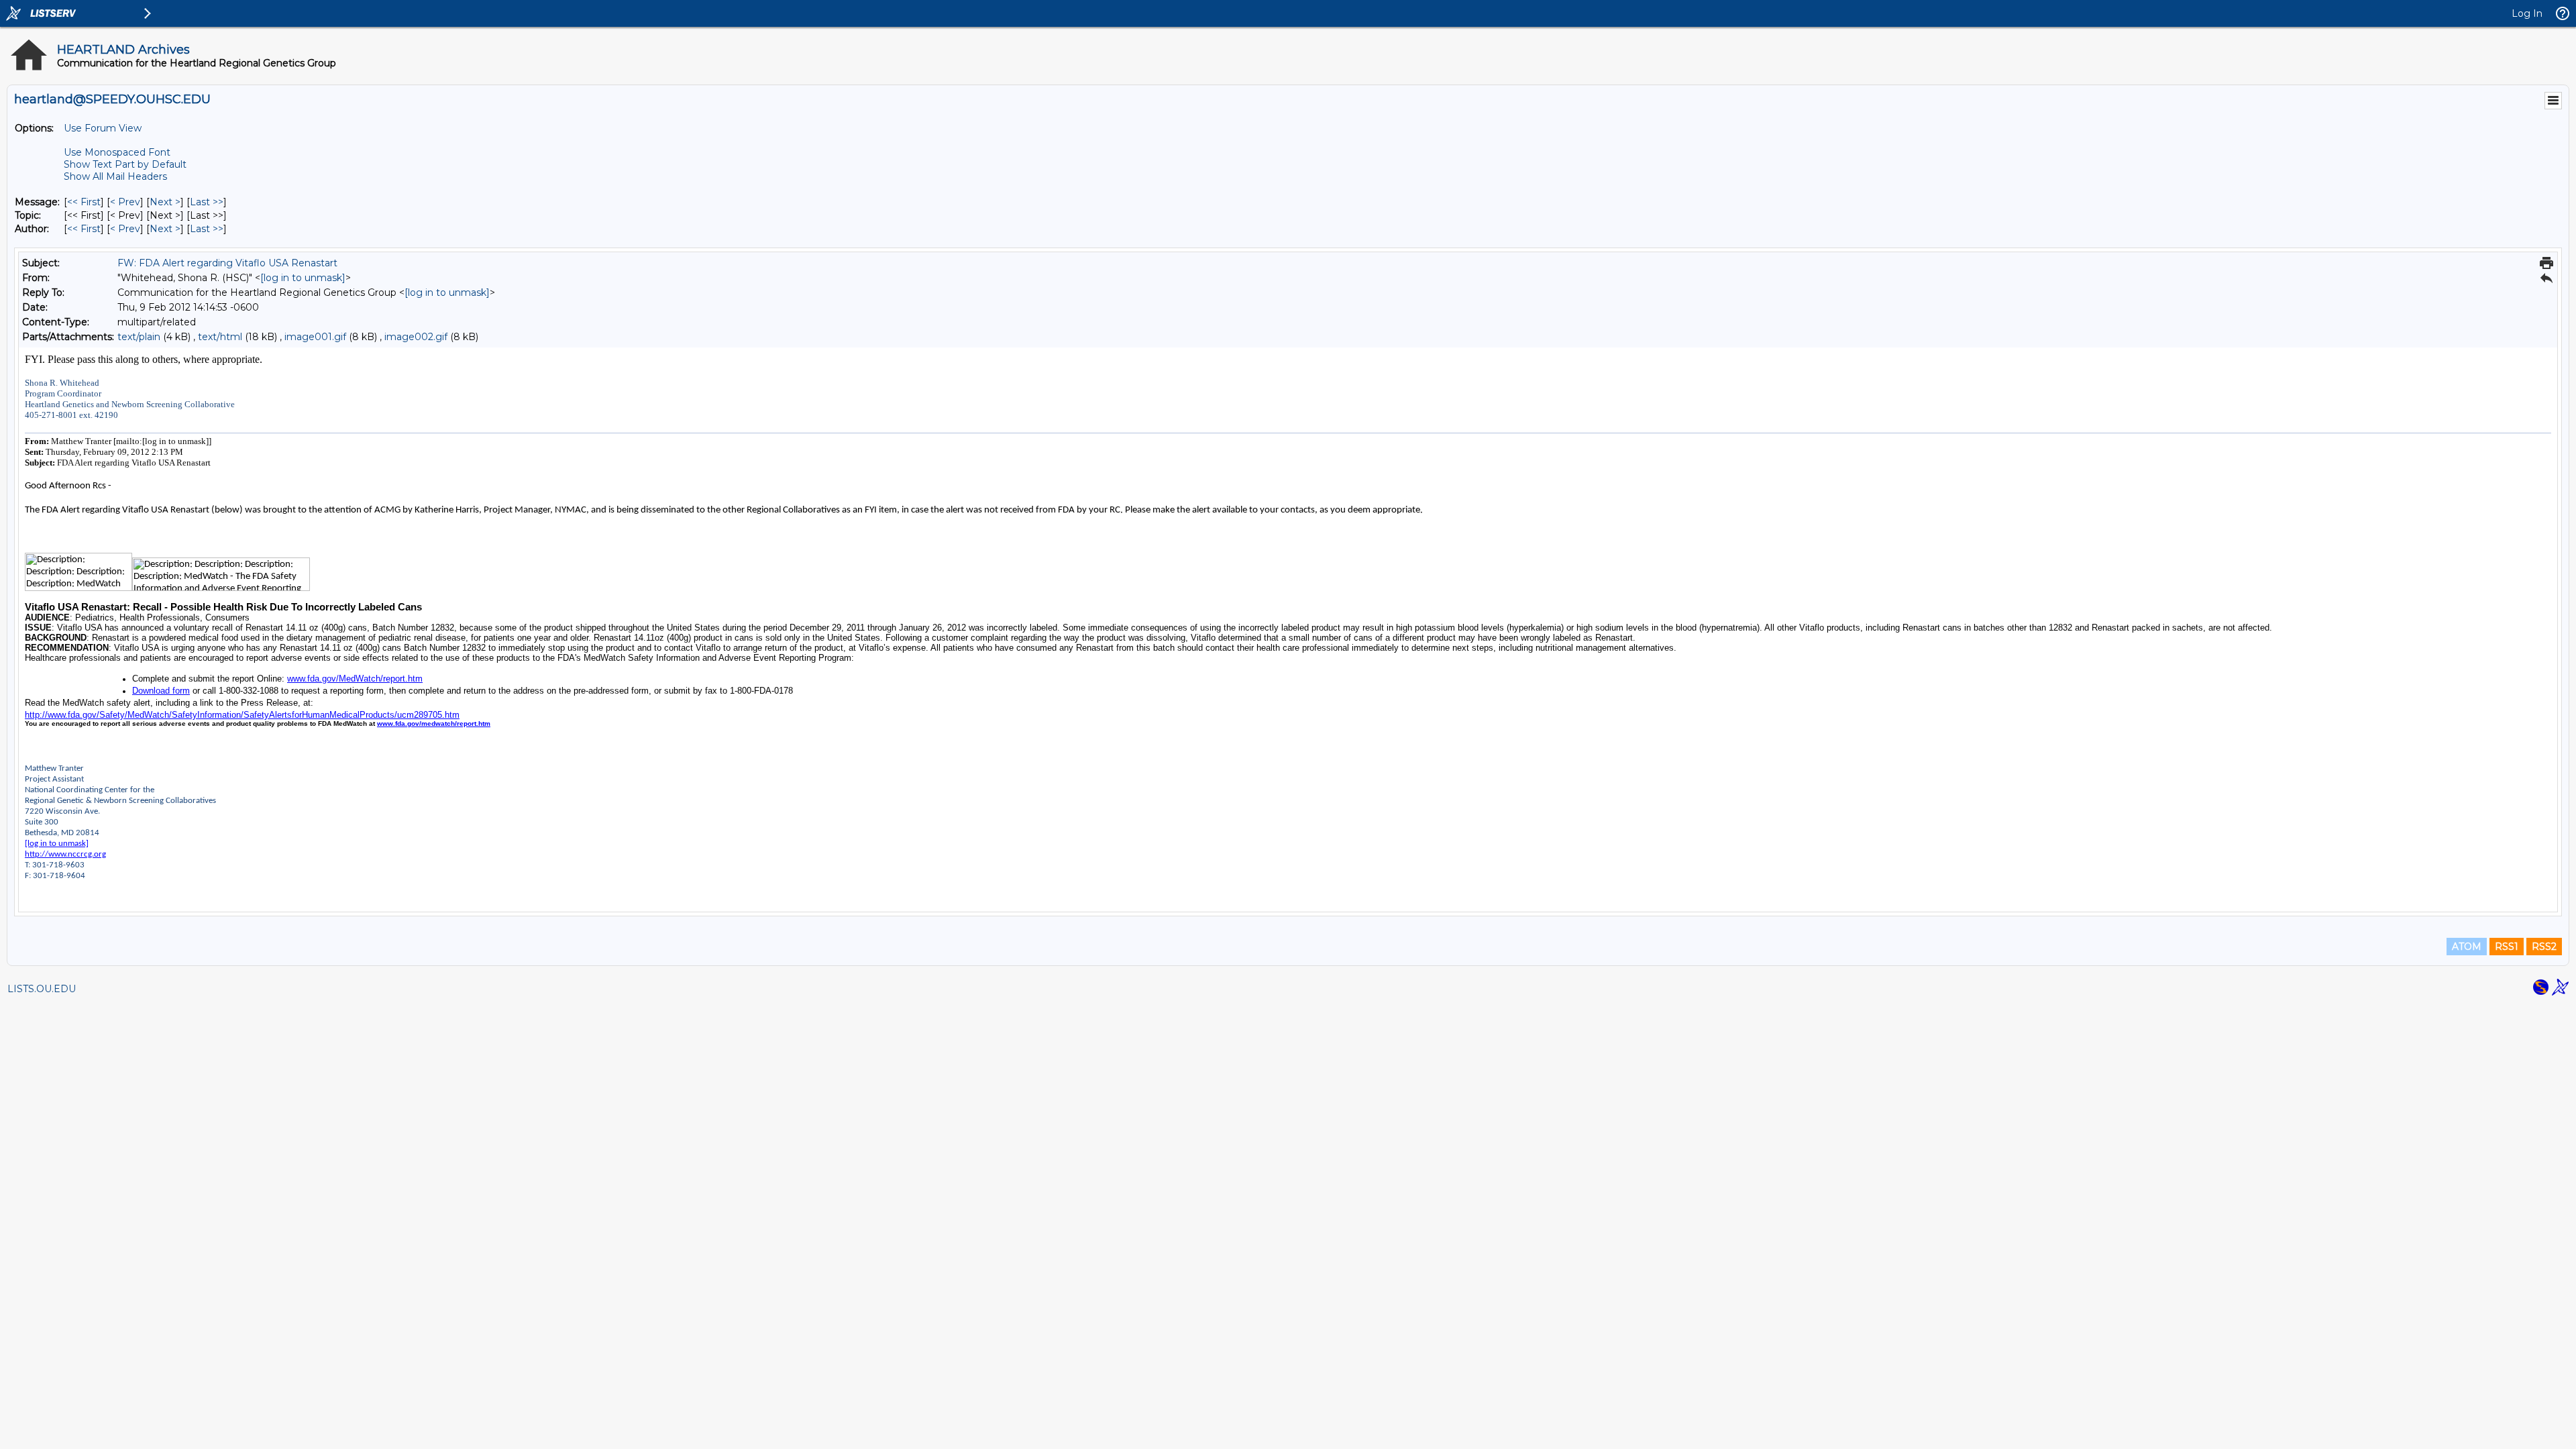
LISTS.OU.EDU (42, 989)
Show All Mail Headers (115, 176)
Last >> (207, 202)
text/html (220, 337)
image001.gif (315, 337)
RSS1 (2507, 947)
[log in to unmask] (303, 278)
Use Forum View (103, 128)
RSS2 (2544, 947)
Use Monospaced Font (117, 152)
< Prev (125, 202)
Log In (2527, 13)
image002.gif (416, 337)
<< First (84, 202)
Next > (165, 202)
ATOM (2467, 947)
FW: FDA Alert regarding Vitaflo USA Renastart (227, 263)
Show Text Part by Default (125, 164)
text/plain (139, 337)
